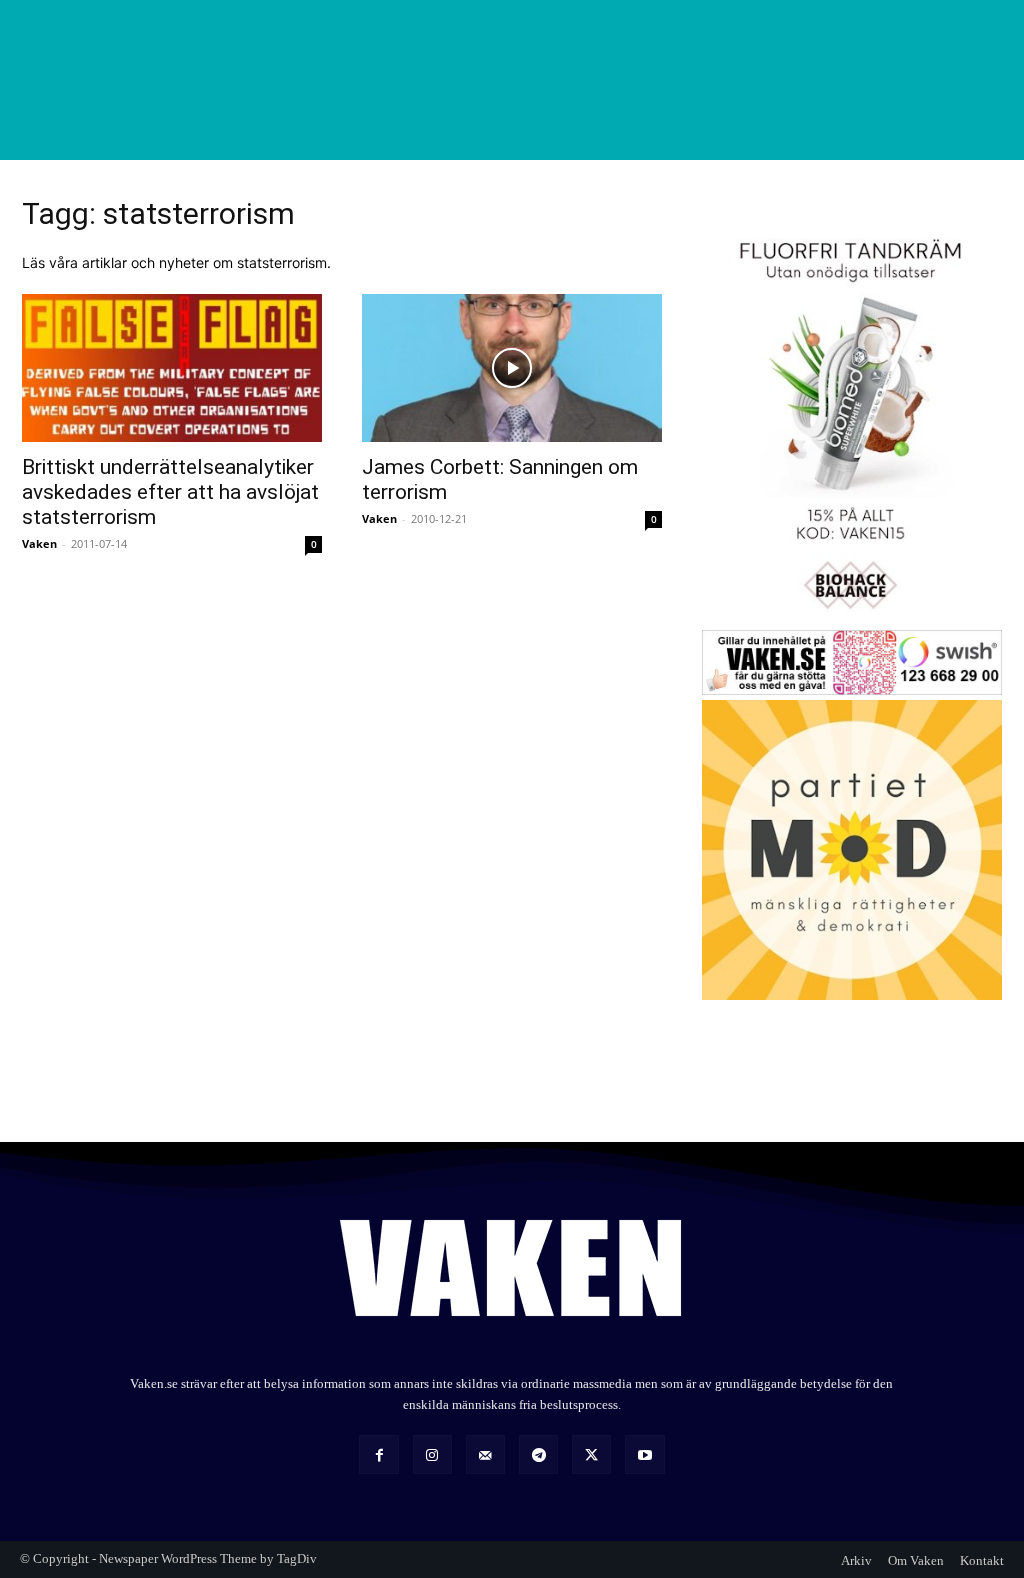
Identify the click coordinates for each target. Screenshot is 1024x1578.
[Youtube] (644, 1454)
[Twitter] (591, 1454)
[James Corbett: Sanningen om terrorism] (512, 368)
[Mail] (485, 1454)
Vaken (39, 543)
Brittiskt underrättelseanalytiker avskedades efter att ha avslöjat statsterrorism (170, 492)
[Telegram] (538, 1454)
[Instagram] (432, 1454)
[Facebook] (378, 1454)
